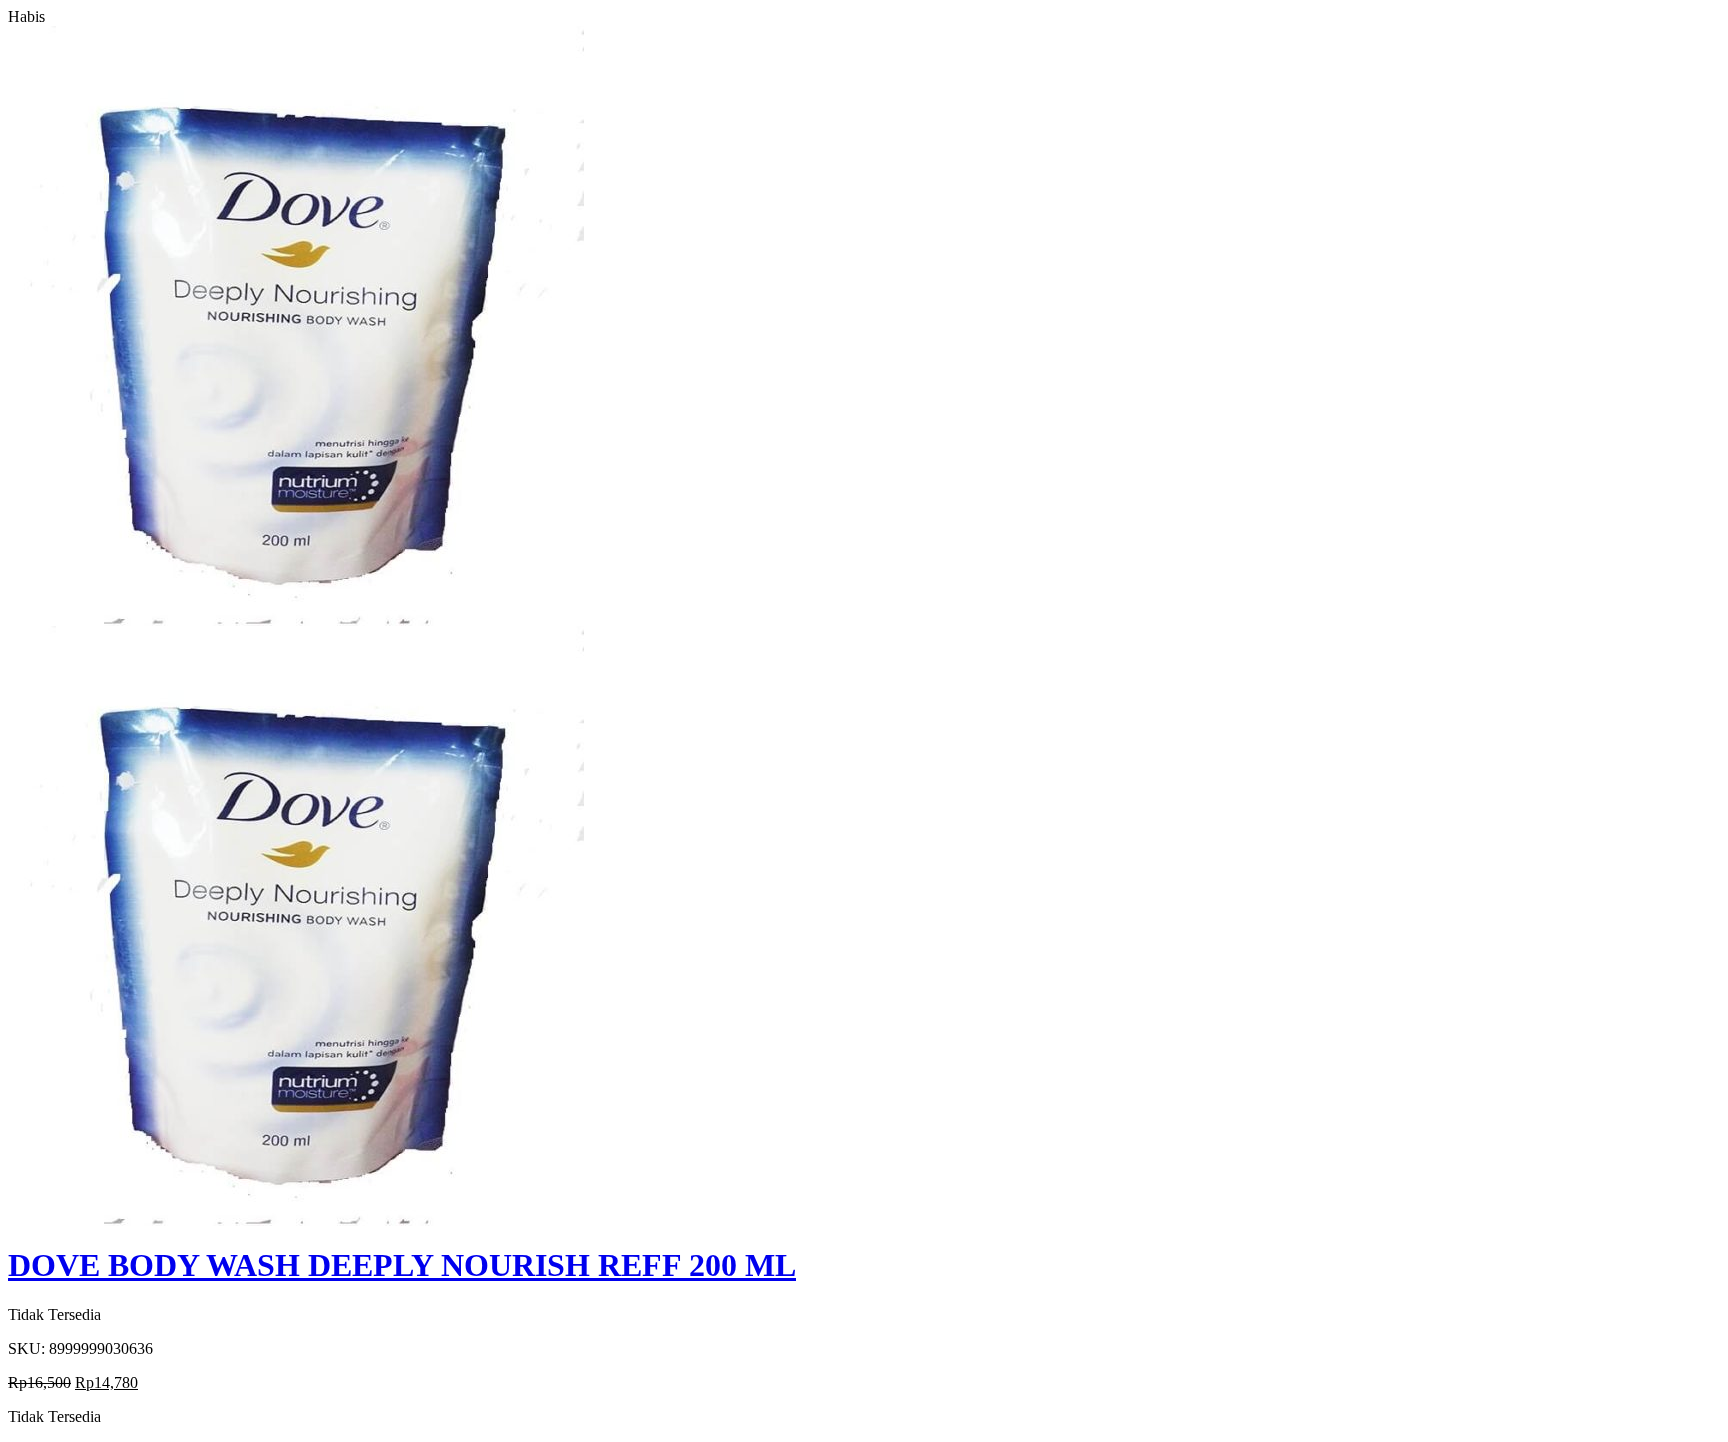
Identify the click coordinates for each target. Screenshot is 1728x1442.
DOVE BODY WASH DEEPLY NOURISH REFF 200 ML (402, 1265)
